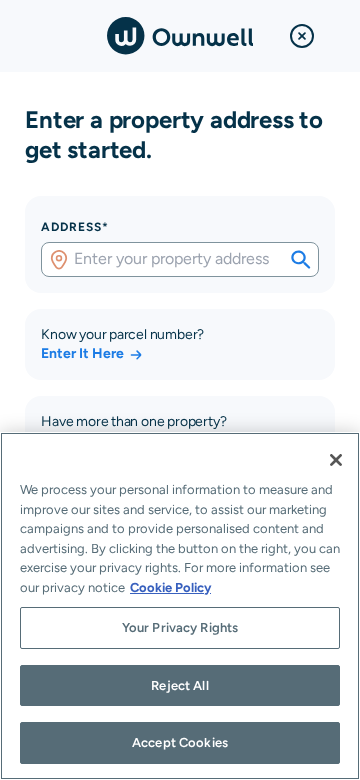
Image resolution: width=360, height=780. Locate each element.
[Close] (336, 460)
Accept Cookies (180, 742)
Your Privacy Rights (180, 627)
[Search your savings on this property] (301, 260)
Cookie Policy (170, 587)
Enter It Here (82, 353)
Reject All (179, 685)
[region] (180, 606)
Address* (75, 227)
